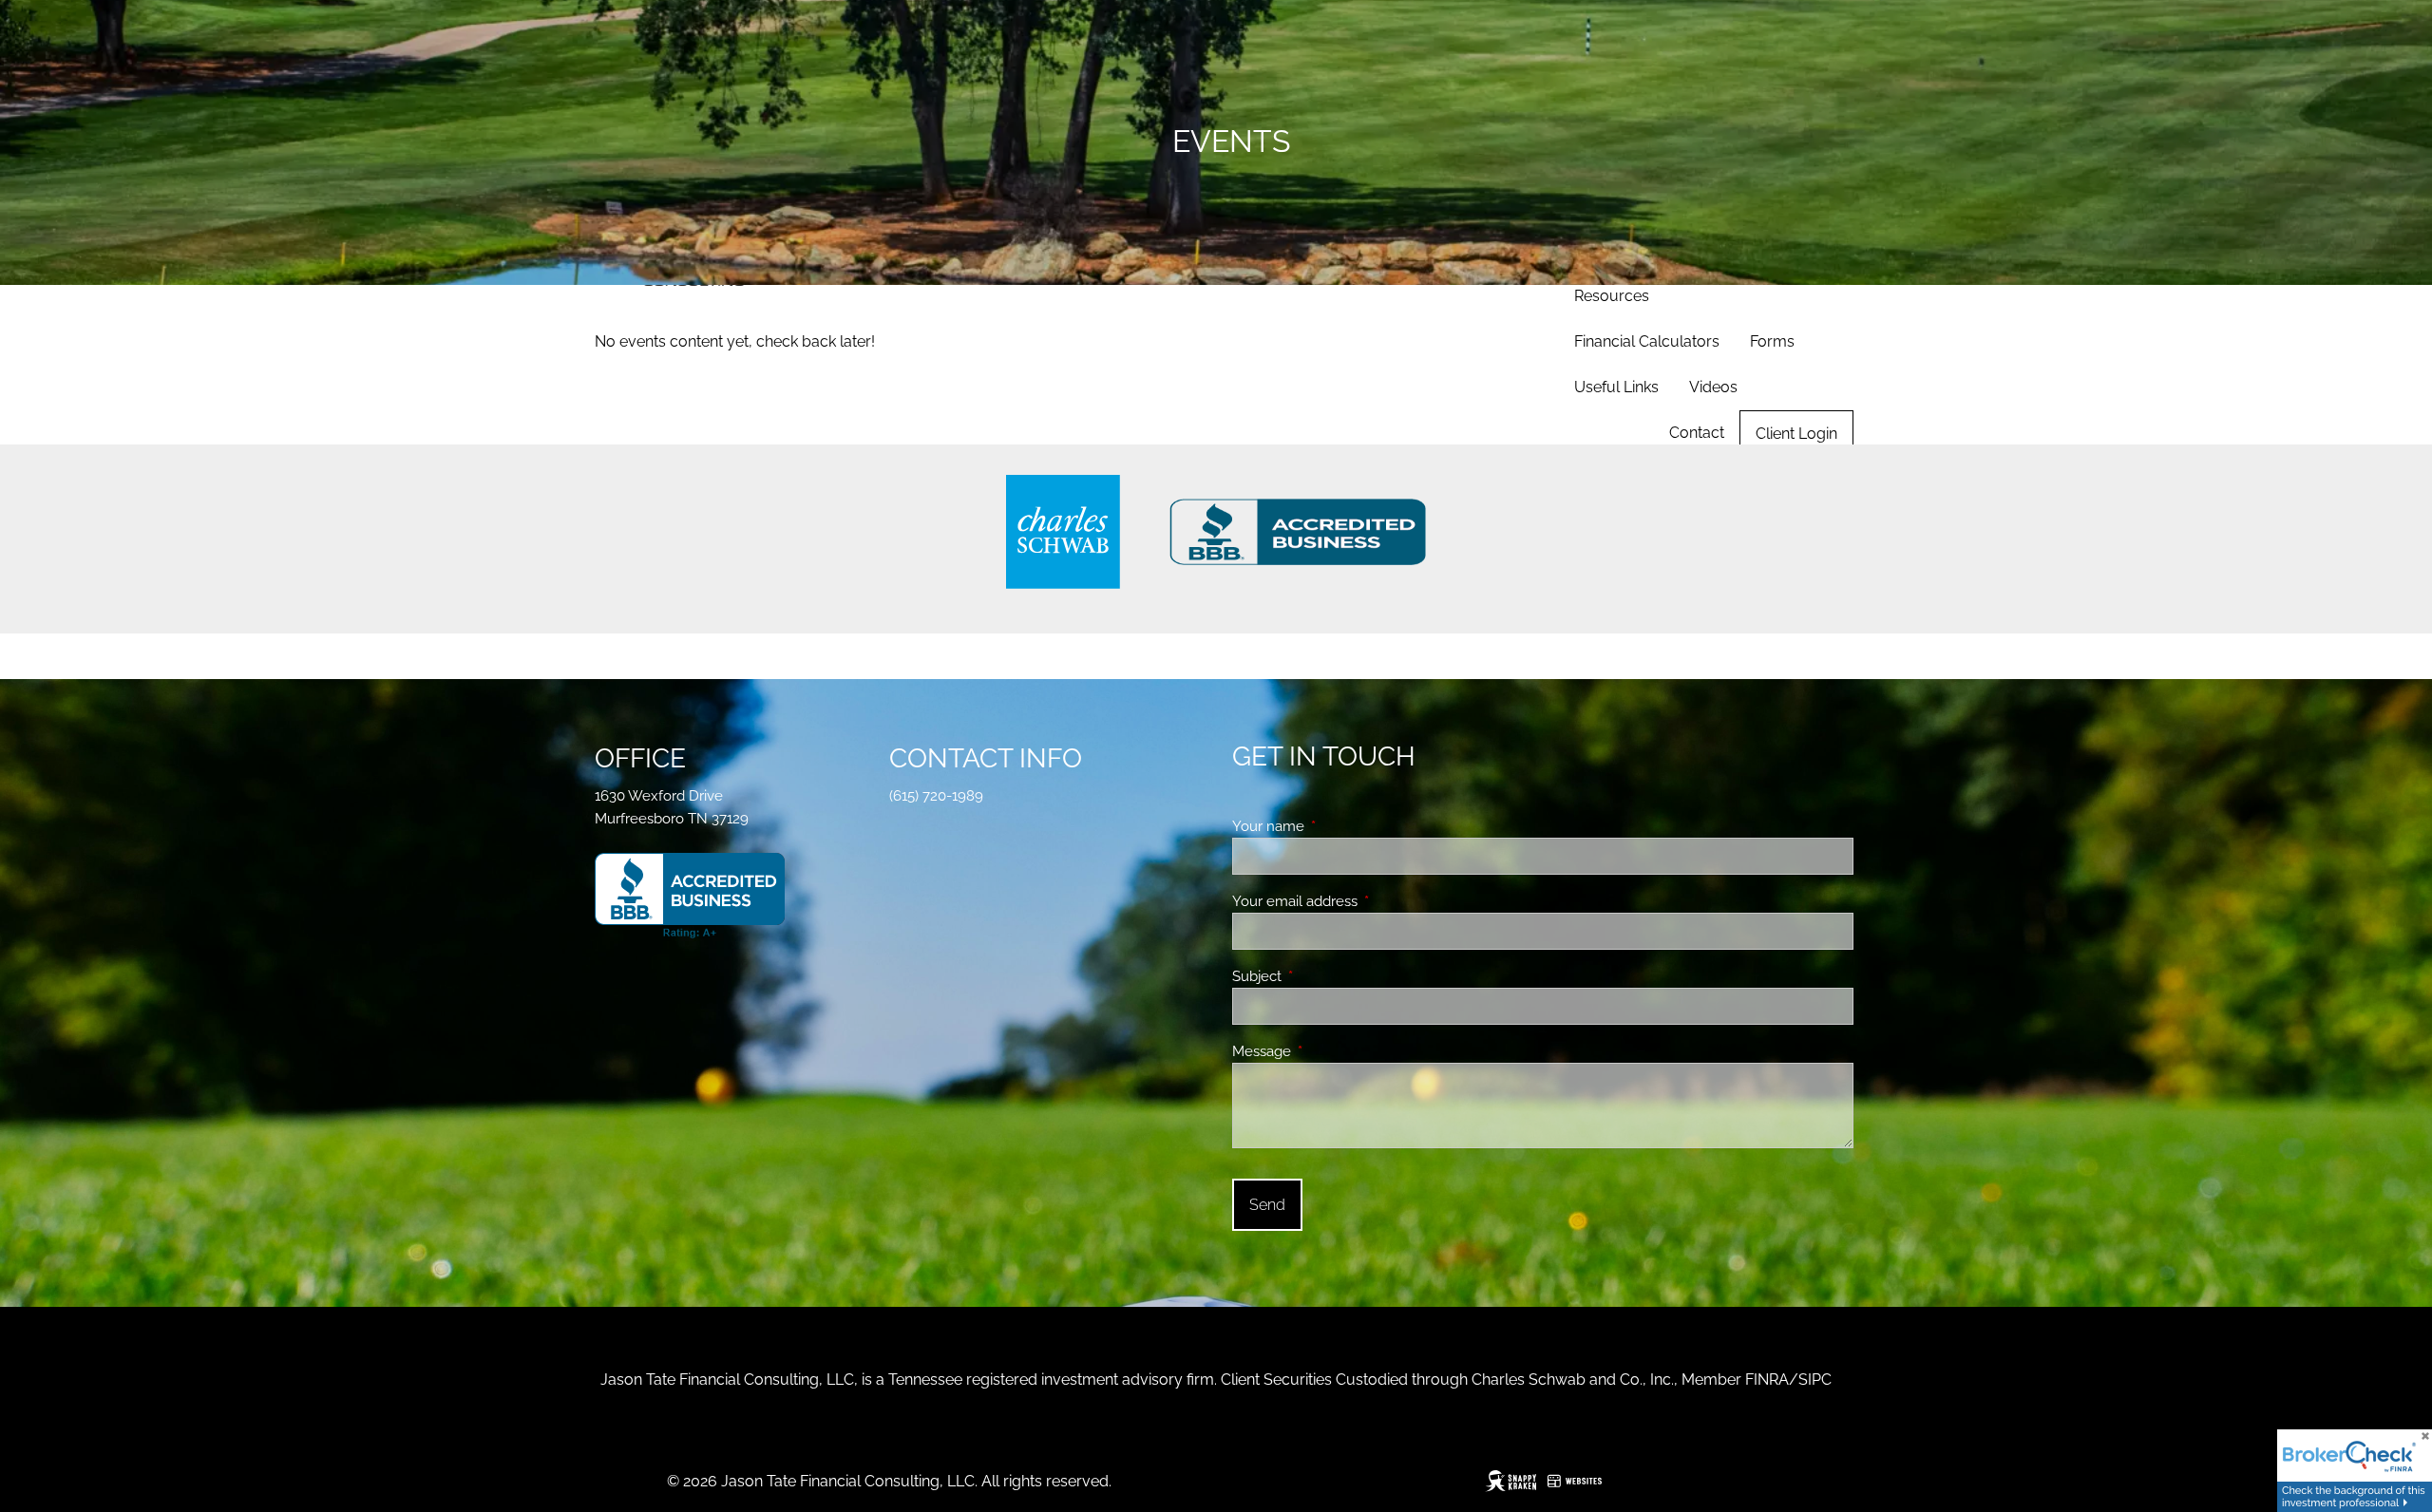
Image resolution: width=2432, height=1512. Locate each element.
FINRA (1767, 1380)
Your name (1337, 826)
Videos (1713, 387)
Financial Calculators (1647, 341)
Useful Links (1616, 387)
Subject (1326, 976)
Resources (1612, 296)
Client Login (1796, 434)
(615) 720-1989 (936, 796)
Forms (1772, 341)
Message (1330, 1051)
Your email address (1364, 901)
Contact (1697, 433)
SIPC (1815, 1380)
